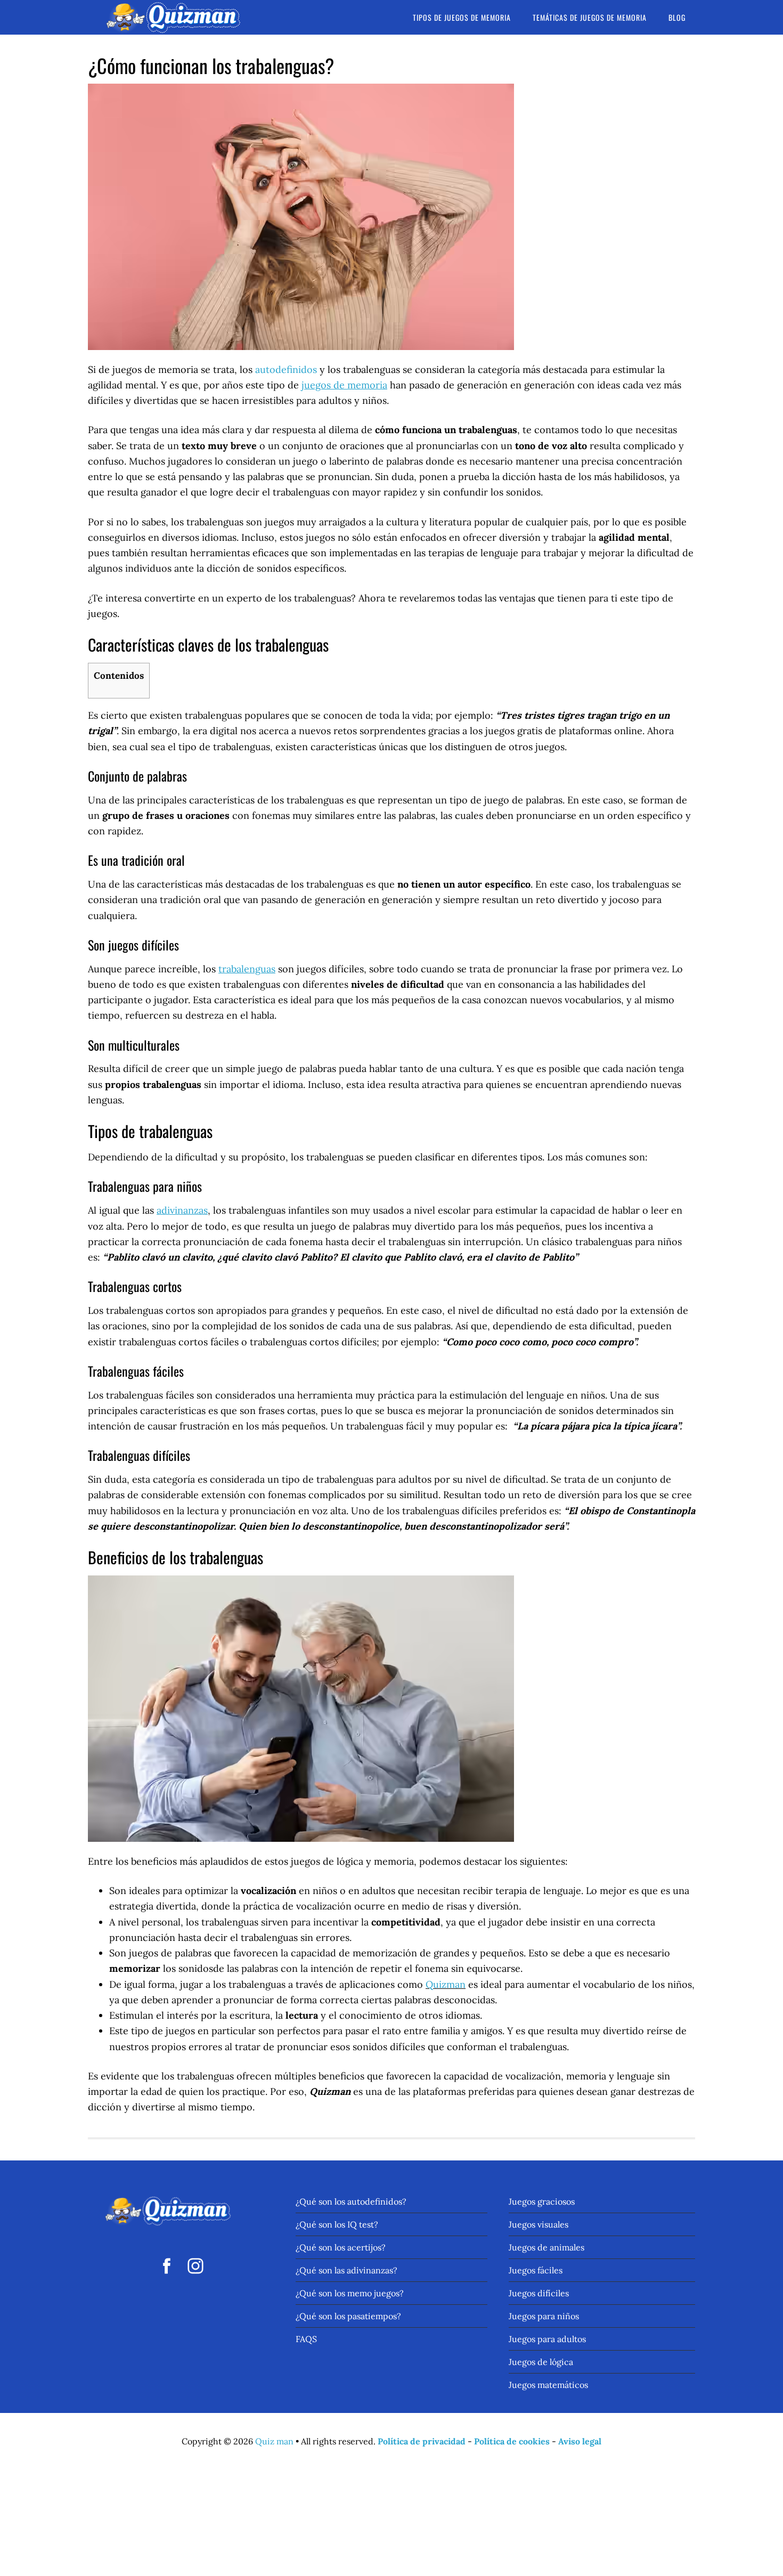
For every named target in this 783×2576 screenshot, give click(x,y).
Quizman (446, 1984)
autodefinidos (286, 369)
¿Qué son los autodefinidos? (351, 2201)
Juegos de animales (547, 2247)
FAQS (306, 2339)
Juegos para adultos (547, 2339)
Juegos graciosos (542, 2201)
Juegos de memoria (173, 17)
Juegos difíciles (539, 2293)
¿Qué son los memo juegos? (350, 2293)
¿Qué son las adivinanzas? (346, 2270)
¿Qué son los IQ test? (337, 2224)
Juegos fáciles (536, 2270)
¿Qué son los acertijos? (341, 2247)
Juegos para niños (544, 2316)
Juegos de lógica (541, 2362)
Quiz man (274, 2441)
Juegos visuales (539, 2224)
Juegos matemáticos (548, 2385)
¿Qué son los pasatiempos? (348, 2316)
